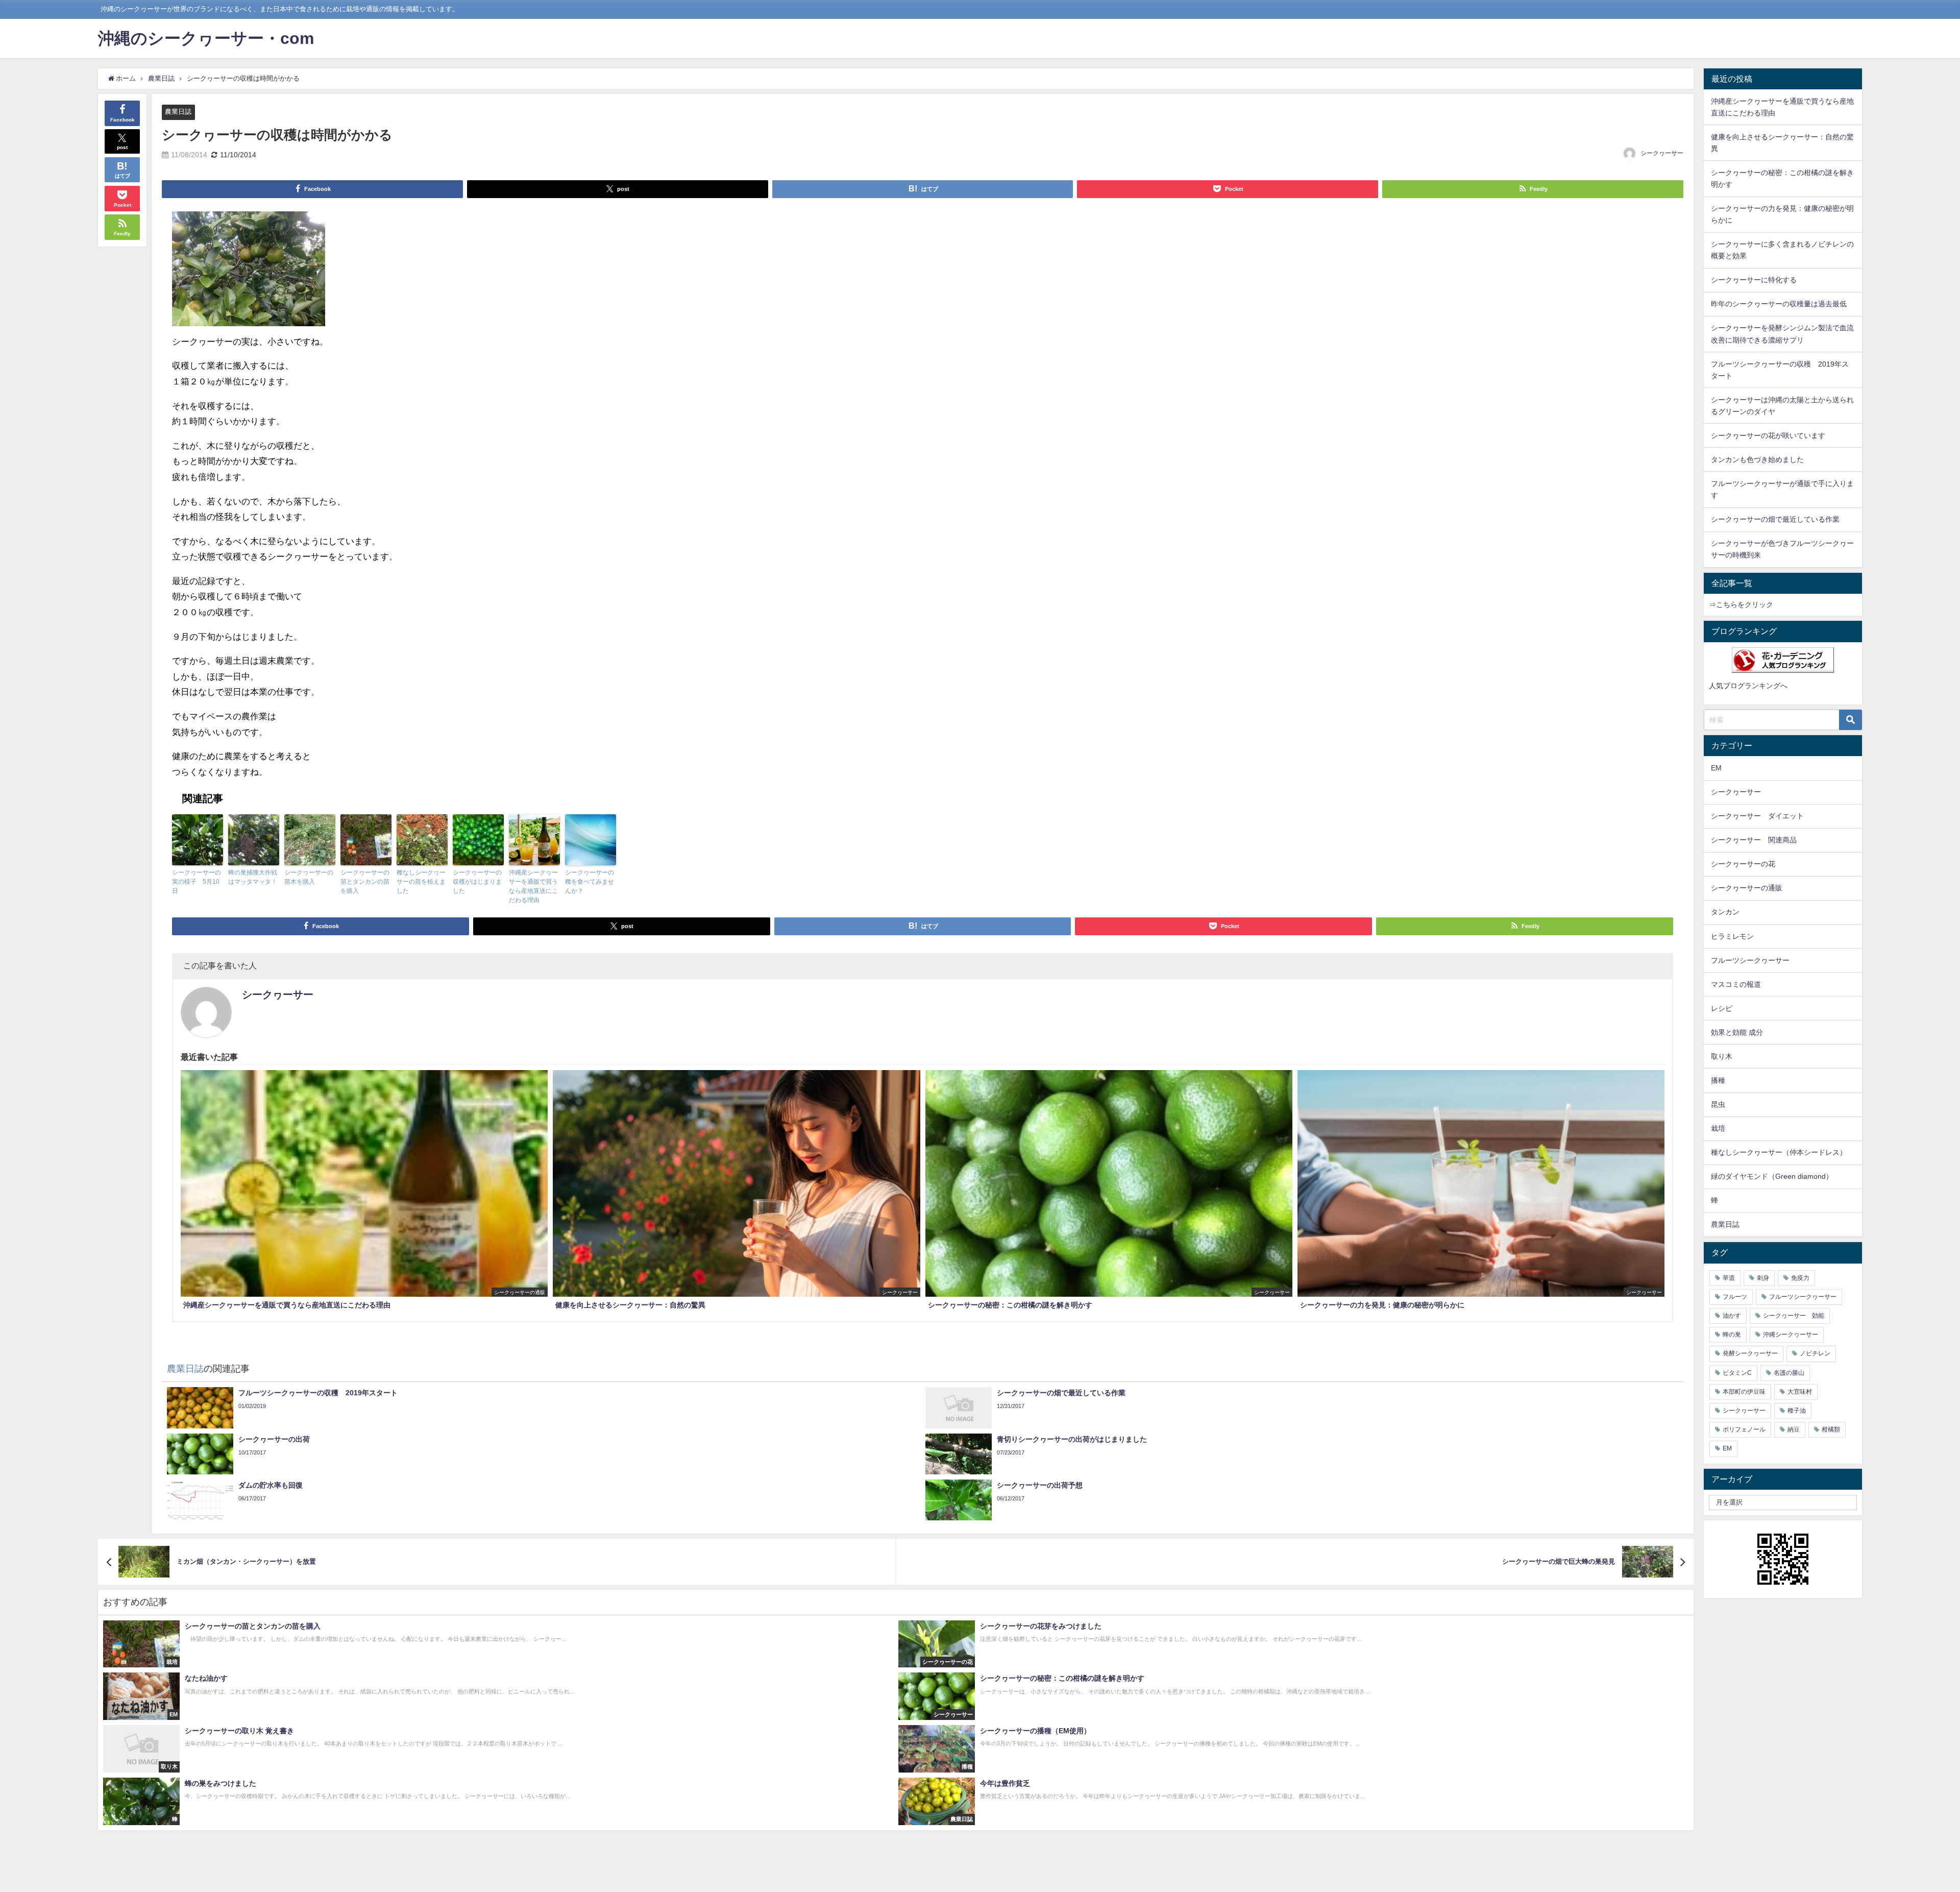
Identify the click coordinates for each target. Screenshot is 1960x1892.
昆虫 (1718, 1104)
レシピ (1722, 1008)
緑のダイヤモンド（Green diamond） (1772, 1176)
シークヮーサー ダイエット (1757, 816)
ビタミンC (1737, 1373)
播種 (1718, 1080)
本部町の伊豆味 (1744, 1392)
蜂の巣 (1732, 1335)
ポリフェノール (1744, 1429)
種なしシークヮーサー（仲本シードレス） (1779, 1152)
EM (1716, 768)
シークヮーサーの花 (1743, 864)
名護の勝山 (1789, 1373)
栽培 (1718, 1128)
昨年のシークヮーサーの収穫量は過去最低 (1779, 304)
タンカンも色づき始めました (1757, 459)
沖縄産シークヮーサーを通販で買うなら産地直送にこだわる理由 (533, 886)
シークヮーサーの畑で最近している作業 (1775, 519)
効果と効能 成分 (1737, 1032)
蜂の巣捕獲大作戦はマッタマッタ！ (253, 877)
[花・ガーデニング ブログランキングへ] (1783, 660)
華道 (1729, 1278)
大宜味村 (1800, 1392)
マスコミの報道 (1736, 984)
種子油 (1797, 1411)
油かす (1732, 1316)
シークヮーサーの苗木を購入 (309, 877)
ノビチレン (1815, 1353)
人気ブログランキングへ (1748, 686)
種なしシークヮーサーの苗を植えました (421, 882)
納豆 (1794, 1429)
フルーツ (1735, 1297)
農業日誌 (178, 112)
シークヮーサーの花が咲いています (1768, 435)
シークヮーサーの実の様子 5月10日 (197, 882)
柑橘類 (1831, 1429)
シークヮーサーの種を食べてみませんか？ (590, 882)
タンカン (1725, 912)
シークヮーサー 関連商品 (1754, 840)
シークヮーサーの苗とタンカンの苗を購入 (365, 882)
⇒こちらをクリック (1741, 604)
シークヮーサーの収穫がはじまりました (477, 882)
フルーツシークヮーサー (1750, 960)
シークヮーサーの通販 (1747, 888)
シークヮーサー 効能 (1794, 1316)
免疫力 (1800, 1278)
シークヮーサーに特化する (1754, 280)
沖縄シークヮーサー (1791, 1335)
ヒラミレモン (1732, 936)
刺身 (1763, 1278)
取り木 (1722, 1056)
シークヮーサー (1662, 153)
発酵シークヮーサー (1750, 1353)
